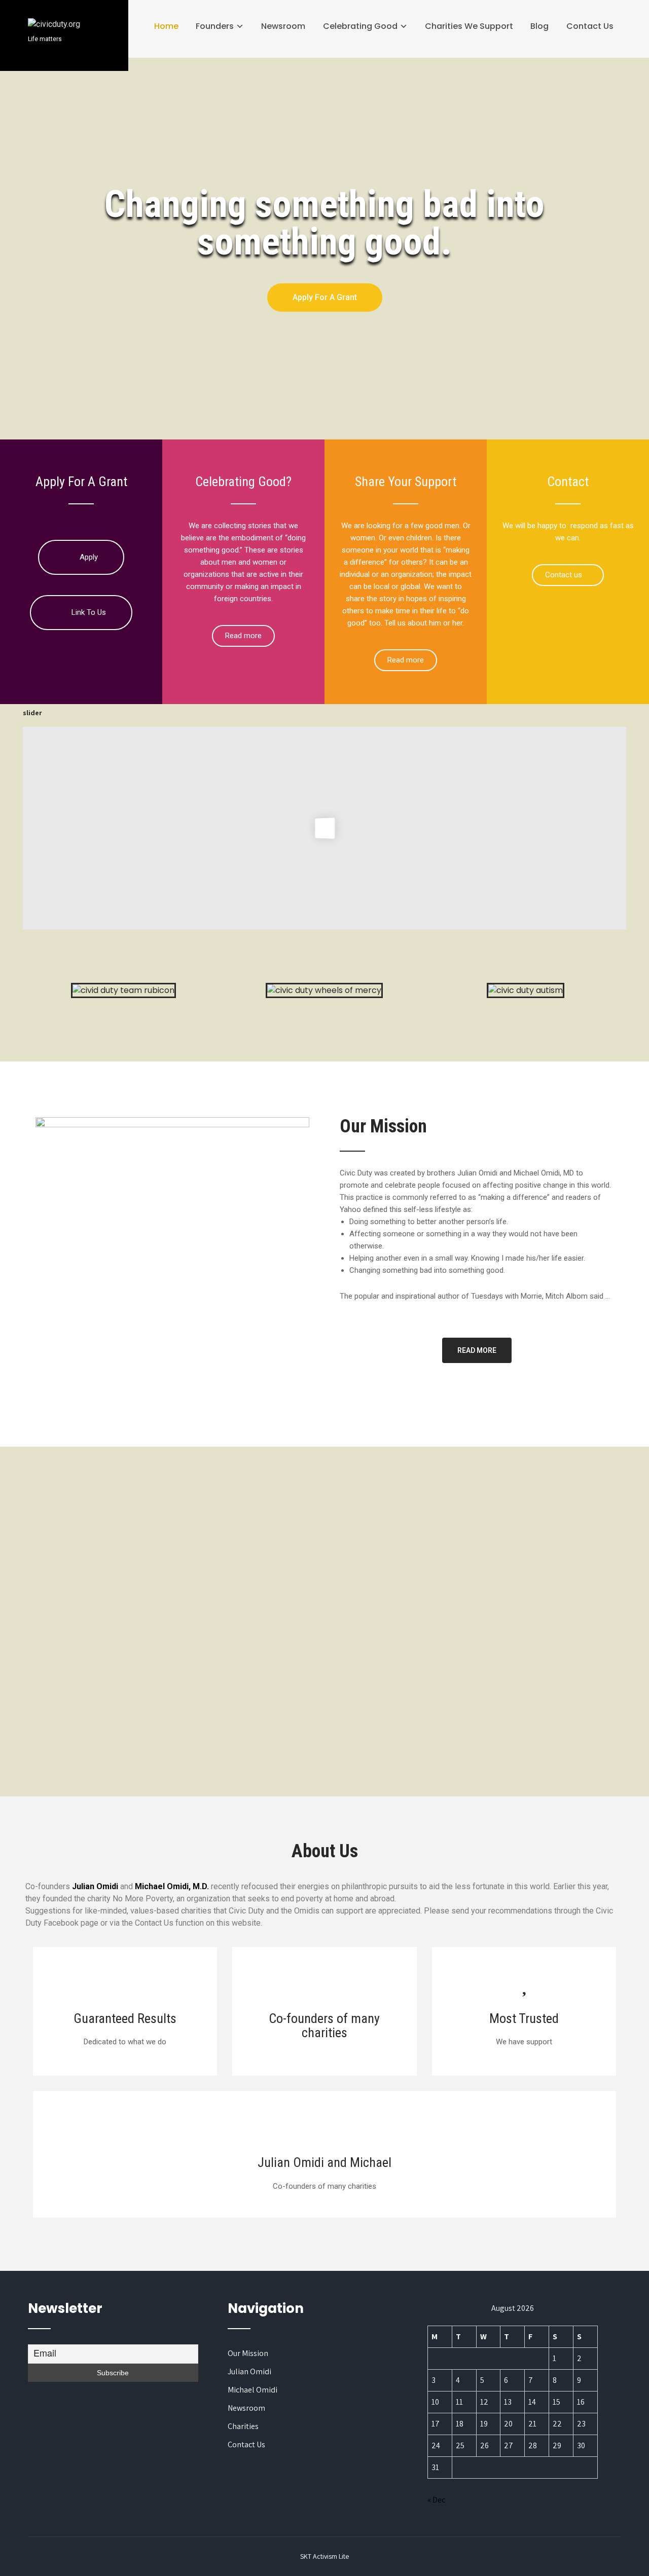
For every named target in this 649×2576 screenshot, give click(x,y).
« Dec (436, 2500)
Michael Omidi (253, 2390)
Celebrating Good (360, 26)
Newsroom (283, 26)
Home (166, 26)
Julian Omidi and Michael (324, 2162)
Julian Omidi (249, 2371)
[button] (325, 298)
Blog (539, 26)
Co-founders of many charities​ (324, 2026)
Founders (215, 26)
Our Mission (248, 2353)
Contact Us (590, 26)
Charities (243, 2426)
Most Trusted (524, 2018)
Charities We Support (469, 26)
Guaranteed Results (125, 2018)
